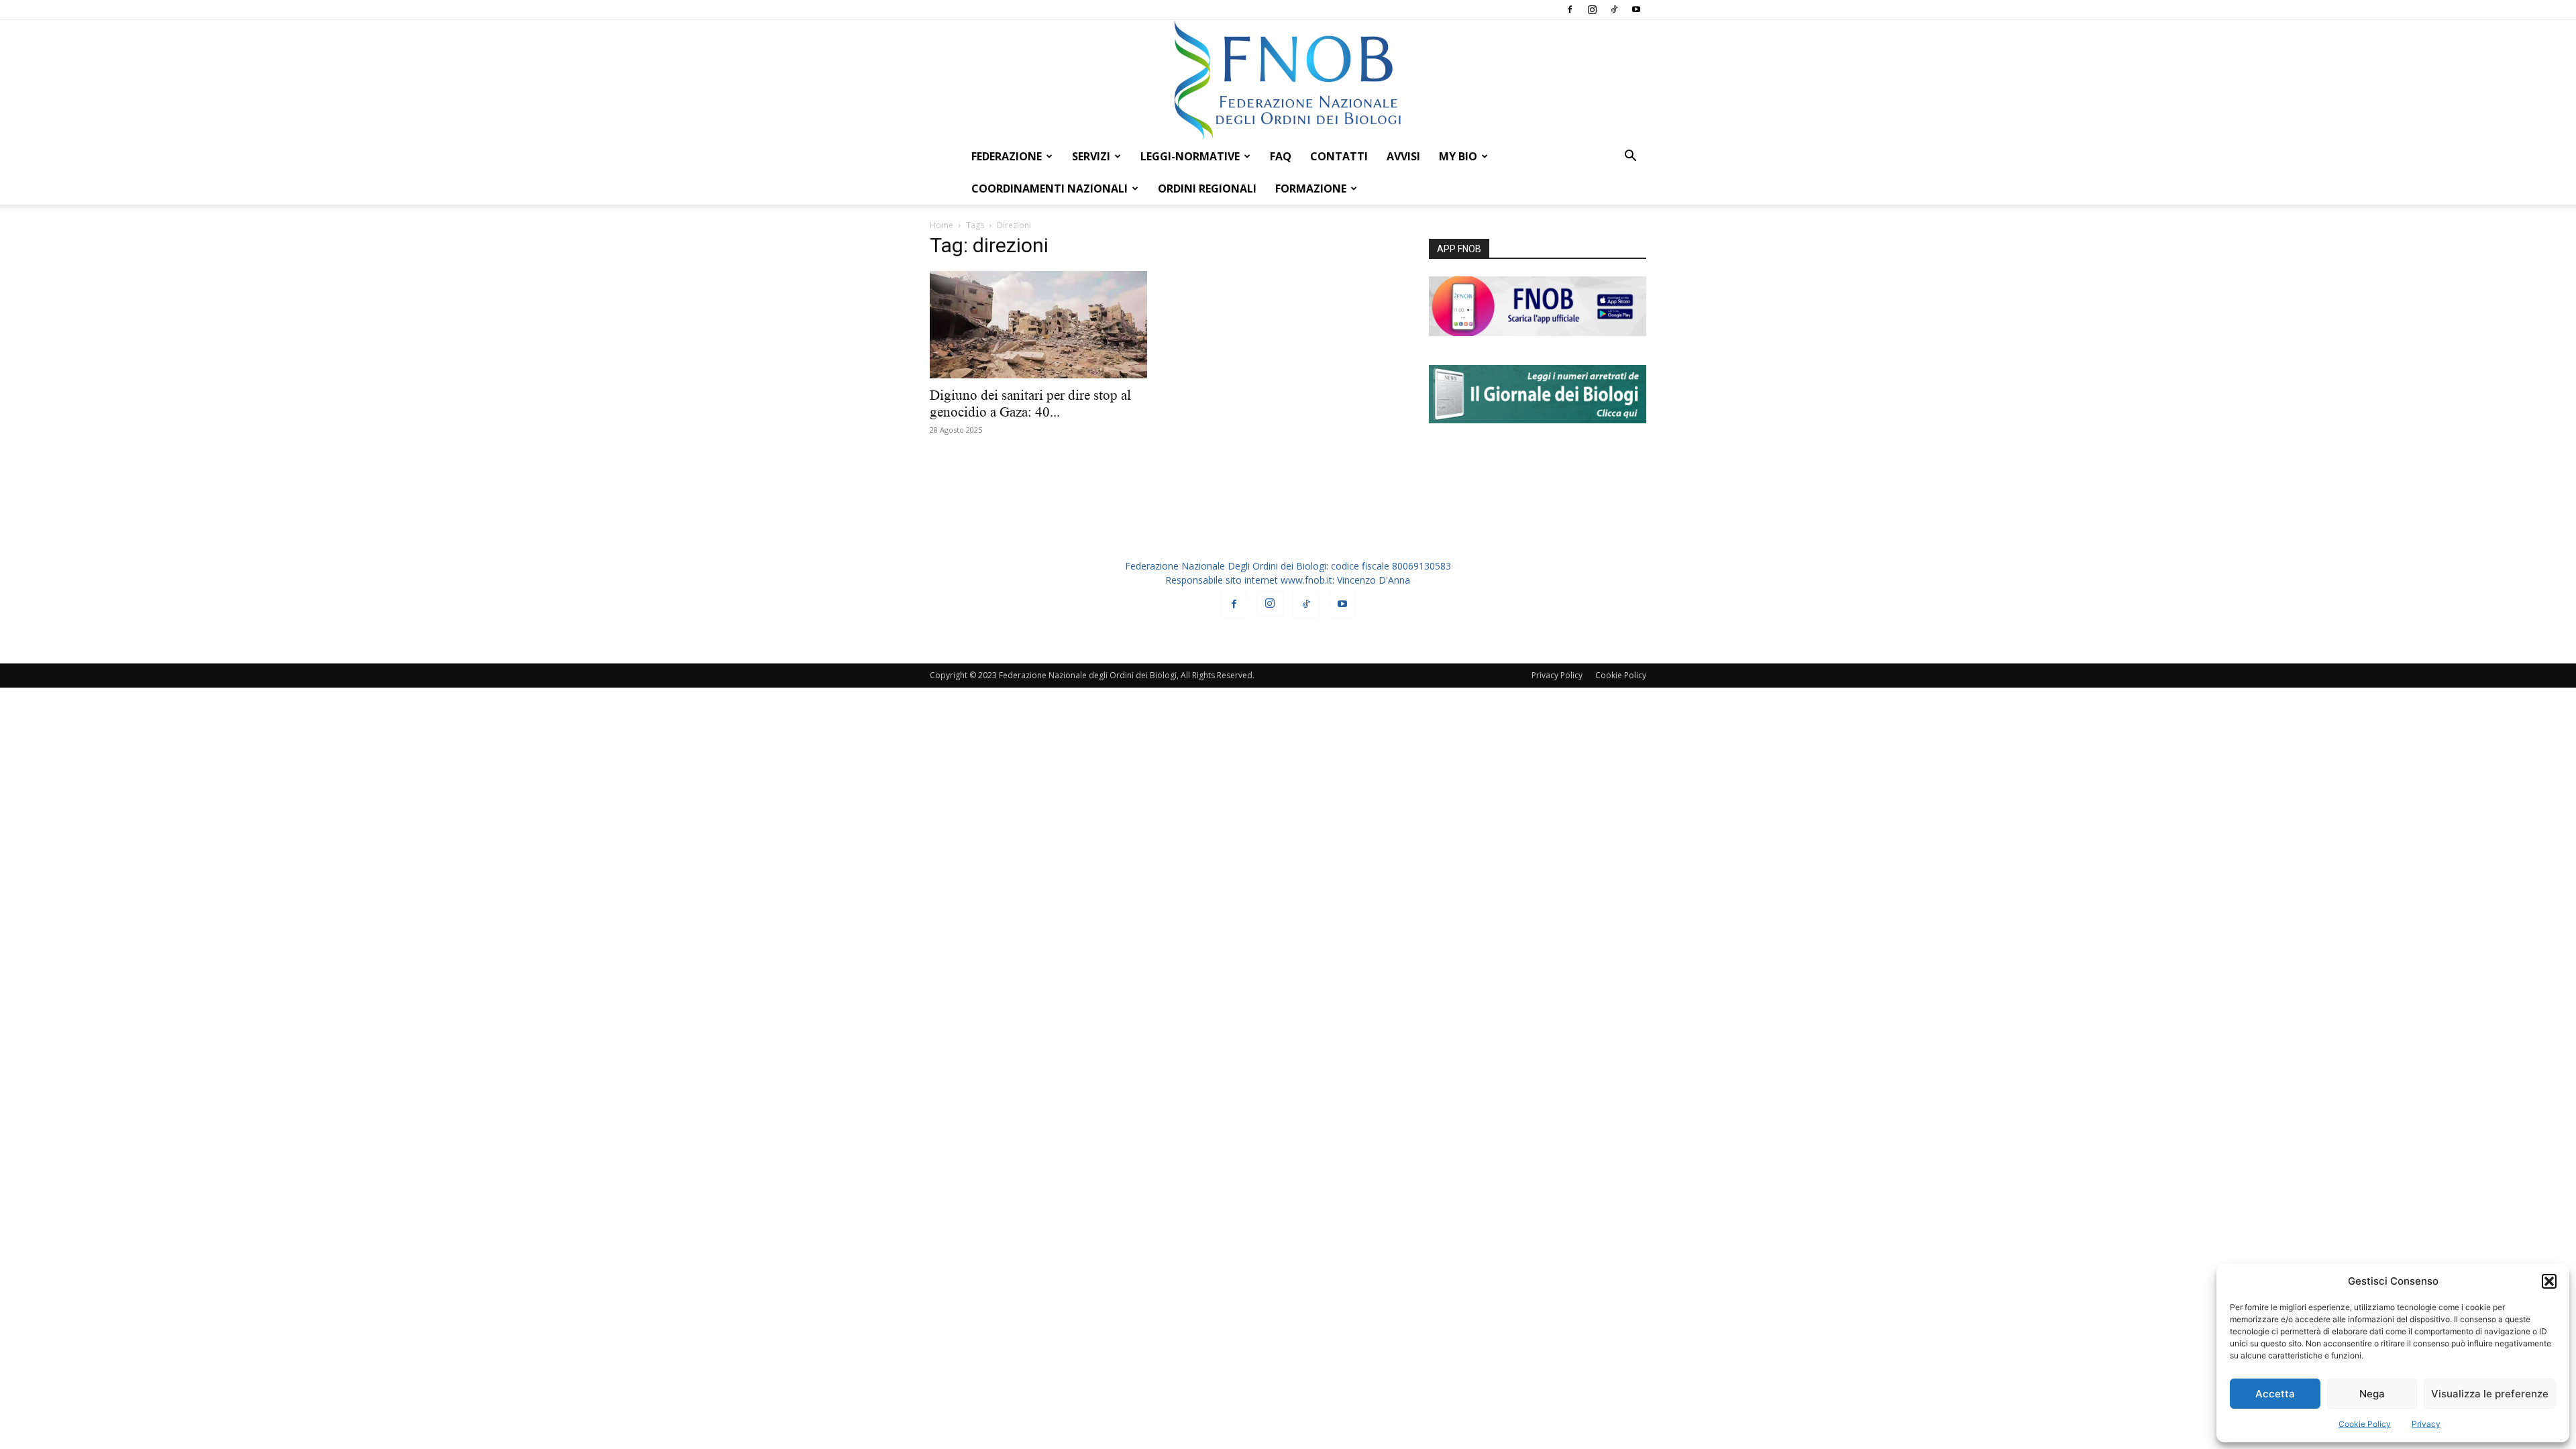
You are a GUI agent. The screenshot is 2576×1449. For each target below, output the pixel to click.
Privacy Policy (1557, 675)
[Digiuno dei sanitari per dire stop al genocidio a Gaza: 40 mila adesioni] (1038, 325)
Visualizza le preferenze (2490, 1394)
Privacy (2426, 1424)
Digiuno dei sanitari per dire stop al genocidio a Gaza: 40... (1030, 404)
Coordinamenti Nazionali (1050, 189)
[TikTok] (1614, 9)
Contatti (1339, 156)
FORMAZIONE (1311, 189)
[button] (2549, 1281)
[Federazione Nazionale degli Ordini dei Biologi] (1288, 80)
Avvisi (1403, 156)
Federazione (1007, 156)
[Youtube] (1636, 9)
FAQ (1281, 156)
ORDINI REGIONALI (1207, 189)
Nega (2372, 1394)
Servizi (1091, 156)
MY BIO (1458, 156)
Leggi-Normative (1190, 156)
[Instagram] (1592, 9)
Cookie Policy (2365, 1424)
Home (942, 225)
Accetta (2275, 1394)
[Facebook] (1570, 9)
